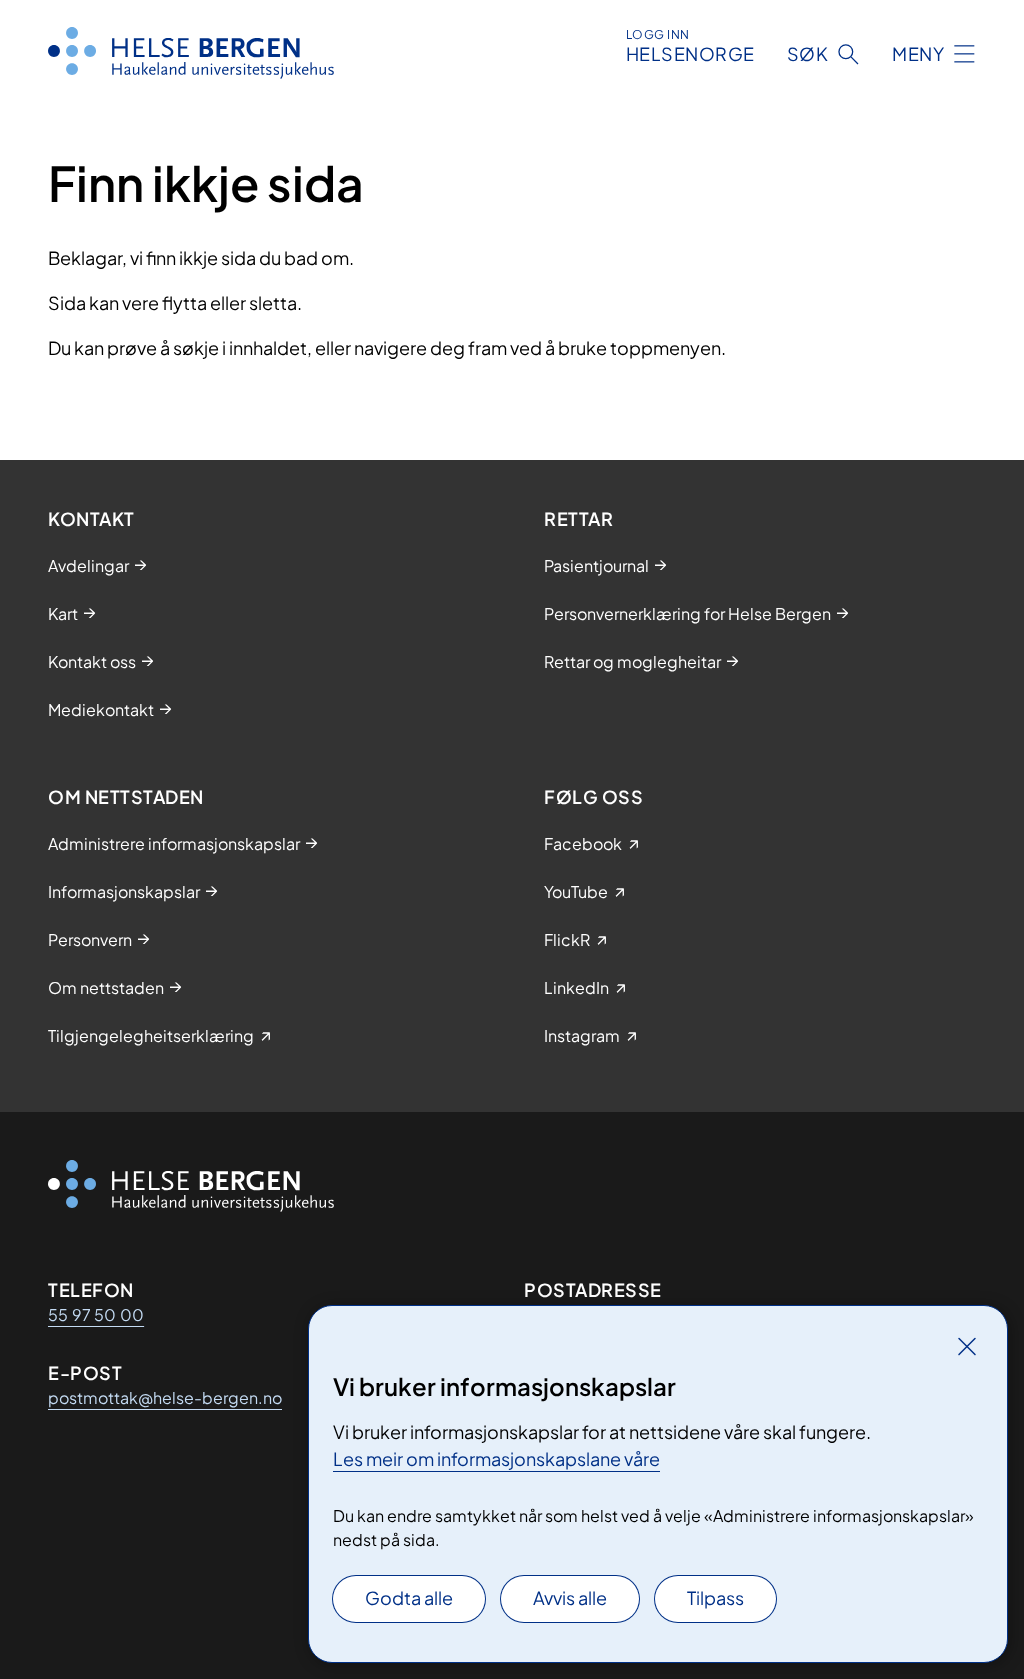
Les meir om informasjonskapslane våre (496, 1458)
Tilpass (715, 1597)
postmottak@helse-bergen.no (165, 1397)
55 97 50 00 (96, 1314)
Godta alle (409, 1597)
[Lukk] (967, 1346)
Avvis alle (570, 1597)
